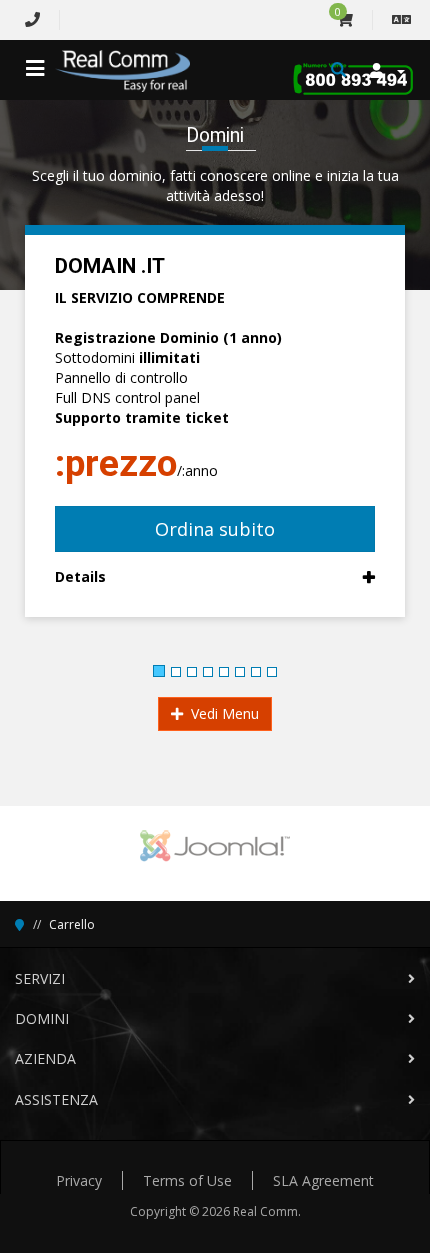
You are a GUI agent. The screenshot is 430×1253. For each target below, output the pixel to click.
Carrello (72, 924)
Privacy (79, 1180)
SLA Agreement (323, 1180)
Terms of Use (187, 1180)
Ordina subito (215, 529)
